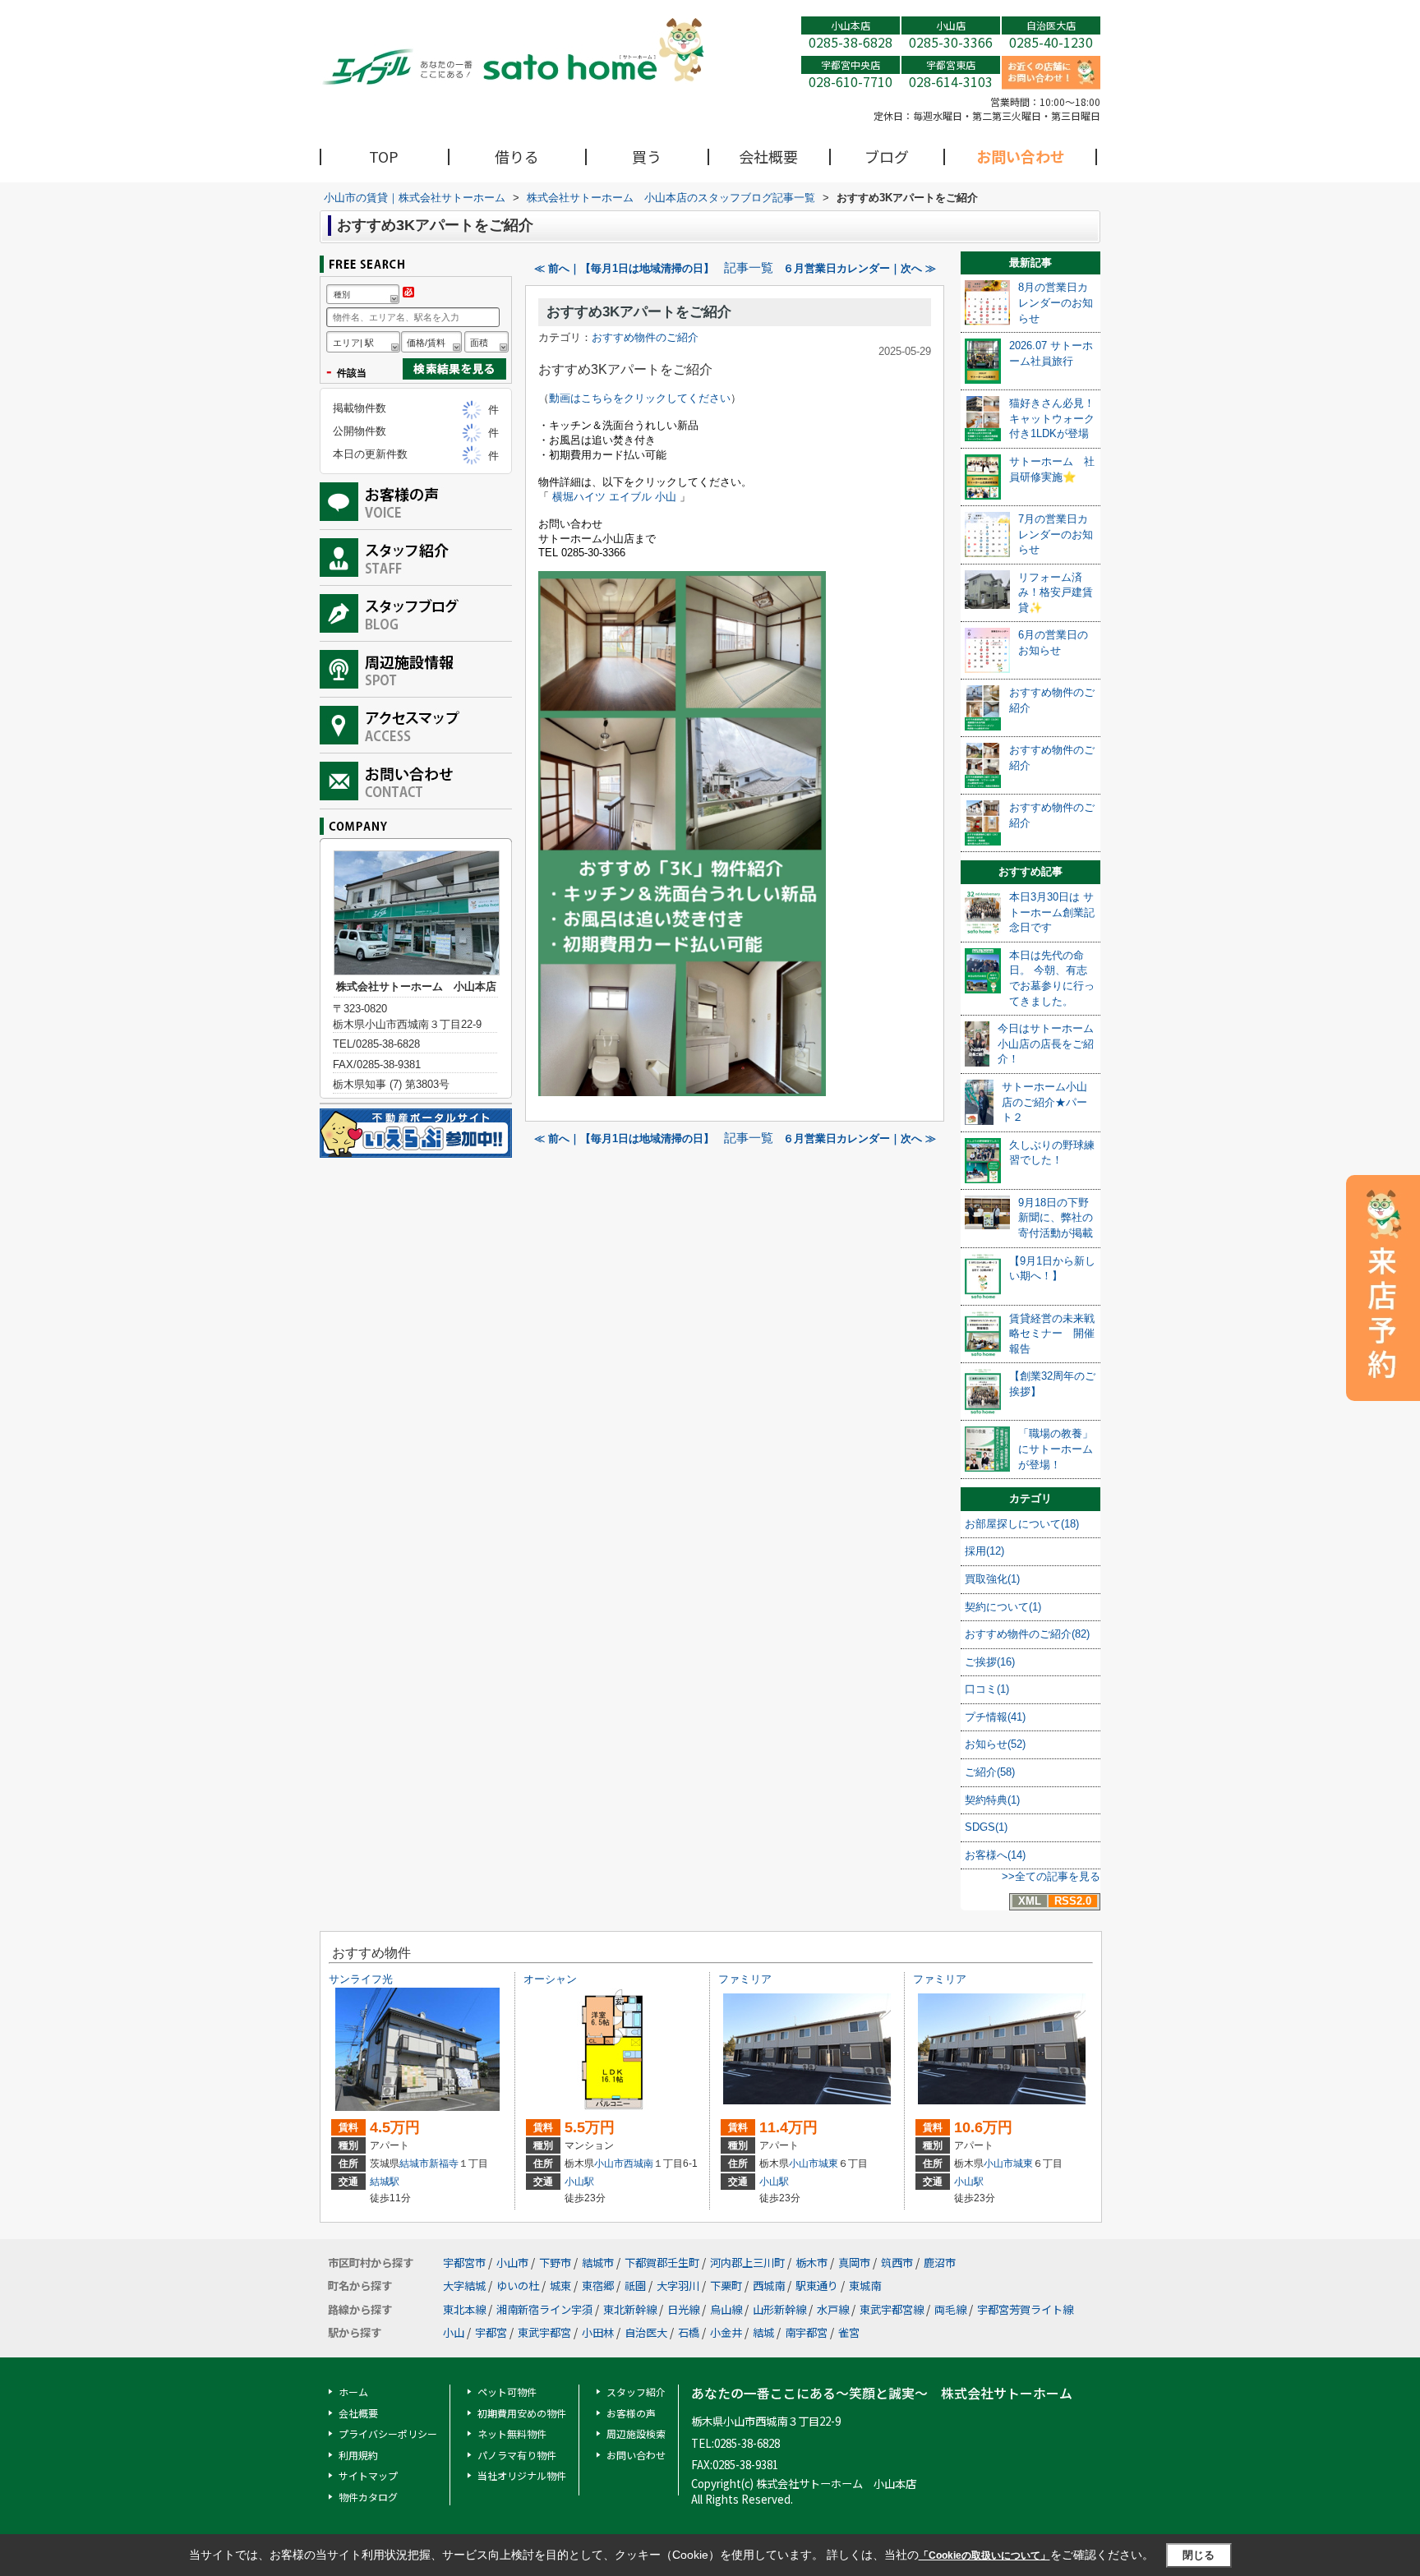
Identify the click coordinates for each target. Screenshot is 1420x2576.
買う (647, 156)
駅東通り (817, 2286)
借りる (517, 156)
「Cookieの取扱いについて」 (984, 2555)
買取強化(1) (992, 1579)
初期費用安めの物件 (522, 2413)
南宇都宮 (806, 2332)
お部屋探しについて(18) (1022, 1524)
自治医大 (646, 2332)
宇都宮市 (464, 2263)
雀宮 (849, 2332)
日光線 (683, 2309)
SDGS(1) (986, 1827)
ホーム (353, 2392)
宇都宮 (491, 2332)
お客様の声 (631, 2413)
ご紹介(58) (990, 1772)
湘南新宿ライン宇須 (544, 2309)
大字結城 (464, 2286)
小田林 (598, 2332)
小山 (454, 2332)
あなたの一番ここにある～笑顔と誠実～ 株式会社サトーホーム (882, 2393)
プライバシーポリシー (388, 2433)
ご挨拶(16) (990, 1662)
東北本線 (464, 2309)
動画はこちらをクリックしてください (640, 398)
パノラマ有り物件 (517, 2455)
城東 (828, 2164)
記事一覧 (749, 268)
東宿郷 (598, 2286)
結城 (763, 2332)
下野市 (555, 2263)
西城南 (639, 2164)
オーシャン (550, 1979)
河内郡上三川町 (747, 2263)
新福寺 (444, 2164)
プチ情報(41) (995, 1717)
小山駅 (579, 2182)
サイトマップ (368, 2475)
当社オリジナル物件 (522, 2475)
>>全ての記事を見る (1051, 1876)
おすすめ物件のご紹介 (645, 337)
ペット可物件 (507, 2392)
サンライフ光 (361, 1979)
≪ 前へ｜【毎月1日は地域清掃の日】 (624, 268)
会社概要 (768, 156)
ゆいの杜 (518, 2286)
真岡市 (854, 2263)
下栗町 (726, 2286)
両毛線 (950, 2309)
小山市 (609, 2164)
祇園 (635, 2286)
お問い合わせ (1021, 156)
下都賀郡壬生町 (662, 2263)
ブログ (887, 156)
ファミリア (745, 1979)
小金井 (726, 2332)
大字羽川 (678, 2286)
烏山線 (726, 2309)
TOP (384, 156)
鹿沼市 (940, 2263)
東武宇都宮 (544, 2332)
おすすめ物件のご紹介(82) (1027, 1634)
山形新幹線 (779, 2309)
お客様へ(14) (995, 1855)
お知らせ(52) (995, 1744)
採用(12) (984, 1551)
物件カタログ (368, 2497)
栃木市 (811, 2263)
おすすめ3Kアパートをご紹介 (639, 312)
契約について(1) (1003, 1607)
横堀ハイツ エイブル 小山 (613, 497)
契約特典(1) (992, 1800)
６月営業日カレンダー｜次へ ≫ (860, 268)
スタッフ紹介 (636, 2392)
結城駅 (385, 2182)
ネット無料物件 (512, 2433)
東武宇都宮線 (892, 2309)
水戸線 (833, 2309)
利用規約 (358, 2455)
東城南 (865, 2286)
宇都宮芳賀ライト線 (1025, 2309)
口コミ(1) (987, 1689)
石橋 (689, 2332)
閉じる (1199, 2555)
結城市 (414, 2164)
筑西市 (897, 2263)
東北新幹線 (630, 2309)
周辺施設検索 (636, 2433)
